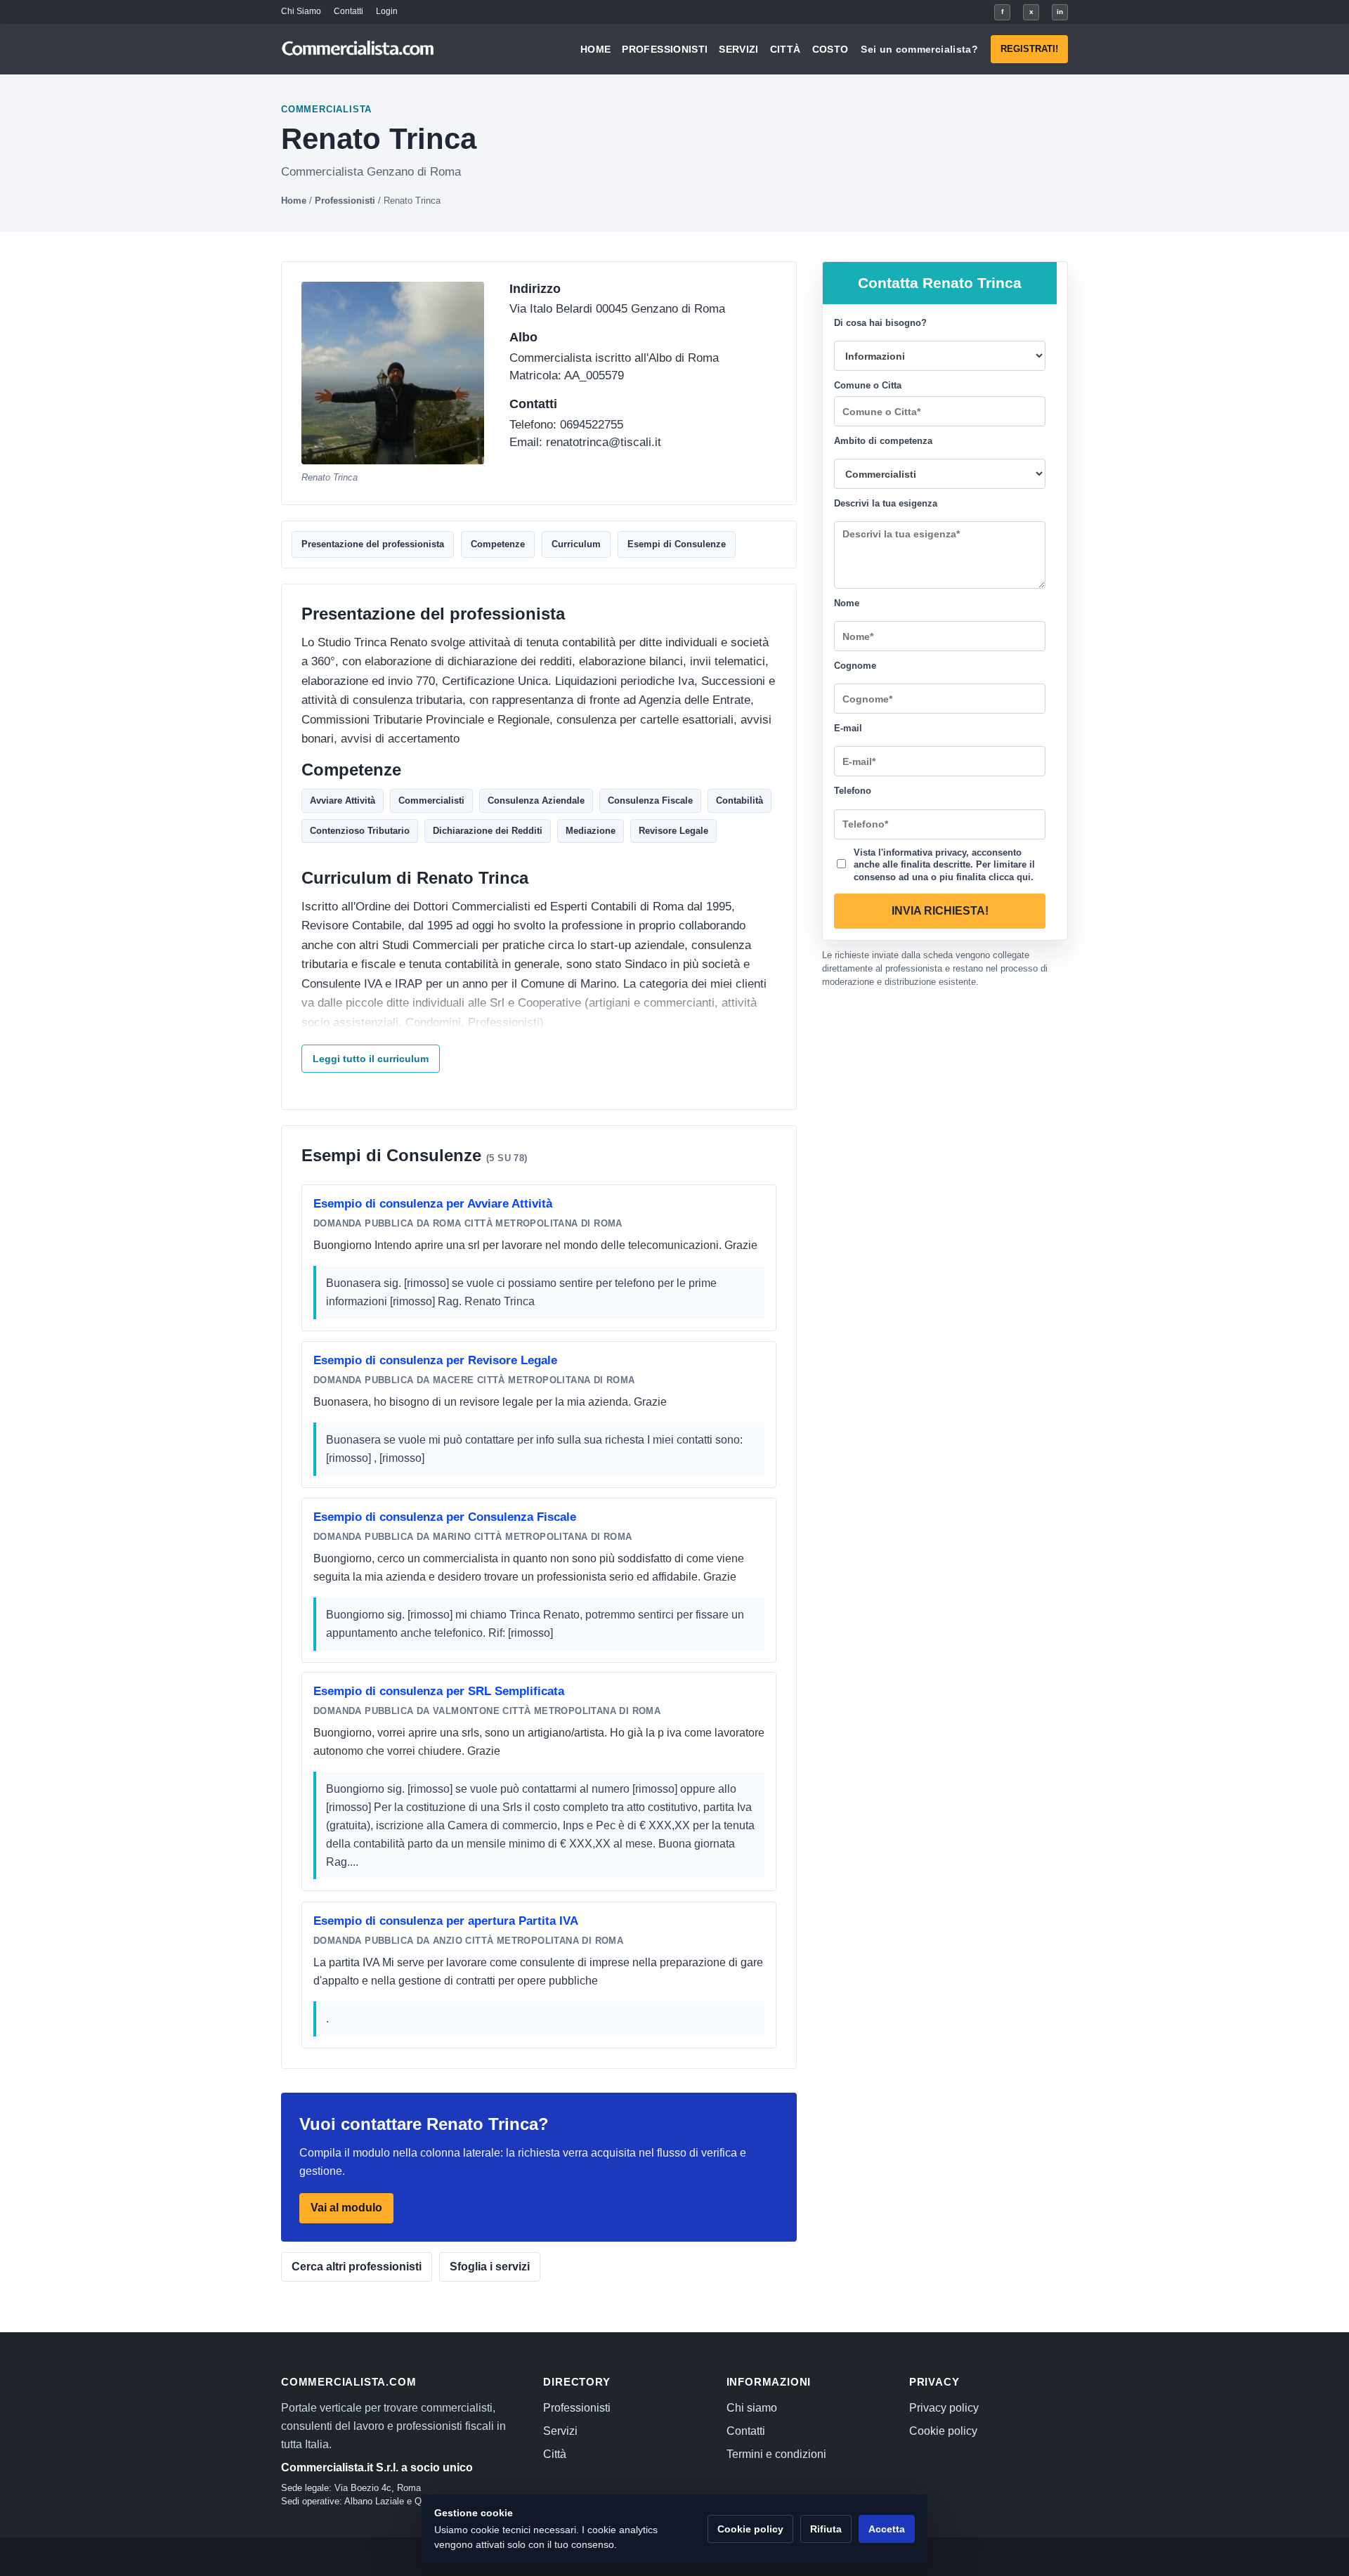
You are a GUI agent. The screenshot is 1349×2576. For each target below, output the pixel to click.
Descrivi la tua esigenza (886, 503)
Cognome (855, 666)
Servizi (738, 49)
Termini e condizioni (776, 2454)
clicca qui (1010, 876)
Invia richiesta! (940, 911)
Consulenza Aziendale (536, 800)
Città (786, 49)
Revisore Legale (673, 831)
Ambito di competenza (883, 441)
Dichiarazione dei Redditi (488, 831)
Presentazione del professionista (373, 544)
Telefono (853, 791)
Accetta (887, 2529)
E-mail (848, 728)
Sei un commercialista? (919, 49)
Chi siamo (752, 2408)
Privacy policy (944, 2408)
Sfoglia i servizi (490, 2267)
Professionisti (665, 49)
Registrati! (1029, 49)
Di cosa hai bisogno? (880, 323)
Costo (830, 49)
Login (387, 11)
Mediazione (591, 831)
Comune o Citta (868, 385)
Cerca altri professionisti (357, 2267)
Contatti (348, 11)
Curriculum (576, 544)
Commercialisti (431, 800)
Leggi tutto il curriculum (371, 1059)
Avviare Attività (343, 800)
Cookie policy (943, 2431)
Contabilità (739, 800)
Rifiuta (826, 2529)
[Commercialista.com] (358, 50)
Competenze (498, 544)
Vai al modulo (346, 2208)
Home (595, 49)
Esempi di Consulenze (677, 544)
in (1060, 12)
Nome (847, 603)
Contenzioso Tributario (360, 831)
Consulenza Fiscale (650, 800)
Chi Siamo (301, 11)
